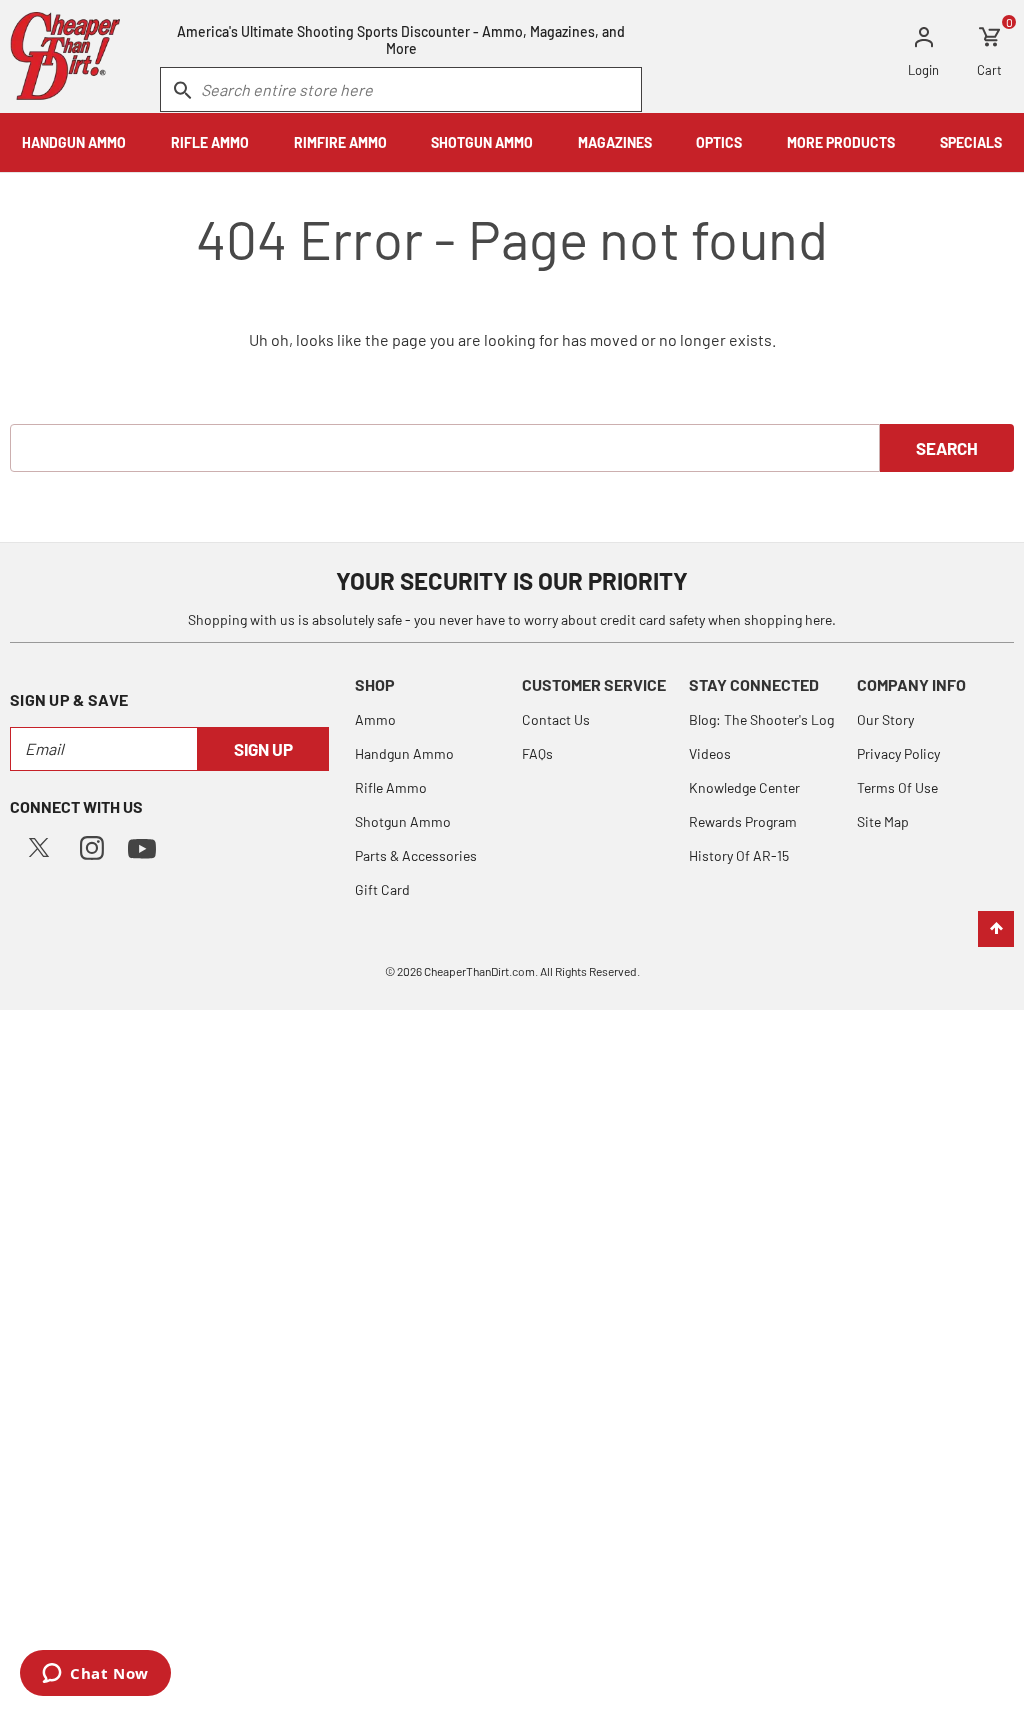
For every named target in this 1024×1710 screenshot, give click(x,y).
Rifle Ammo (391, 787)
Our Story (885, 719)
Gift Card (382, 889)
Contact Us (556, 719)
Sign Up (263, 749)
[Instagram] (92, 845)
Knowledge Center (744, 787)
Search (947, 448)
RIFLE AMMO (210, 142)
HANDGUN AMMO (74, 142)
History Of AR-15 (739, 855)
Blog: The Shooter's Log (761, 719)
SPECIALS (971, 142)
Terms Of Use (897, 787)
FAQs (537, 753)
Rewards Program (743, 821)
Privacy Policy (898, 753)
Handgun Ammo (404, 753)
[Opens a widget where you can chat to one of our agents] (95, 1675)
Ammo (375, 719)
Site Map (883, 821)
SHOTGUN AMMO (482, 142)
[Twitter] (39, 845)
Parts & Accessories (416, 855)
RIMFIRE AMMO (340, 142)
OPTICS (719, 142)
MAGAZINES (615, 142)
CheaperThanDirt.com (479, 971)
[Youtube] (142, 846)
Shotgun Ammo (403, 821)
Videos (710, 753)
